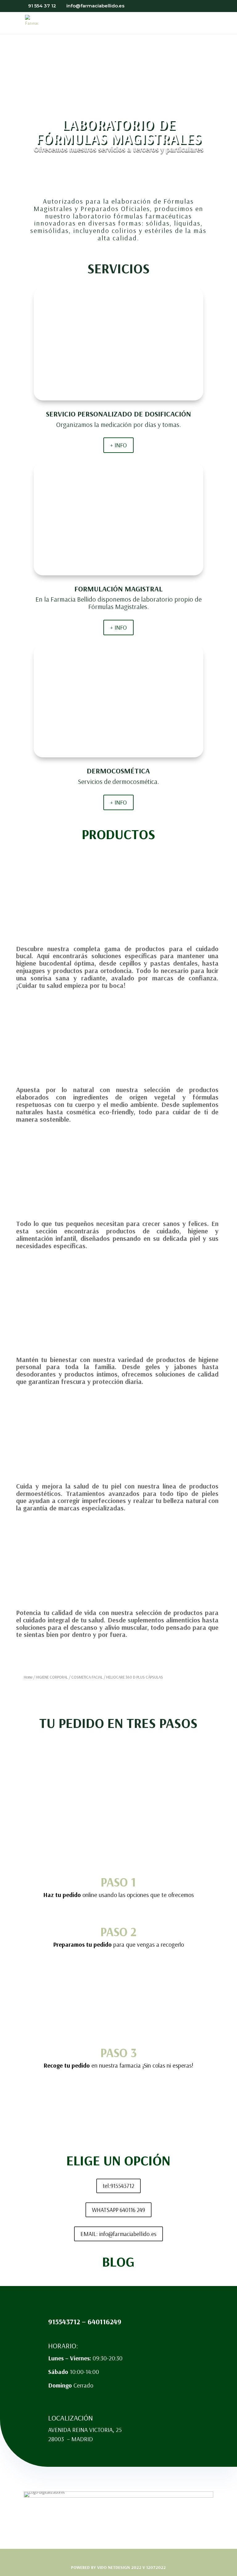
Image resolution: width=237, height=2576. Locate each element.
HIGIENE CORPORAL (52, 1677)
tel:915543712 (118, 2186)
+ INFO (118, 445)
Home (28, 1677)
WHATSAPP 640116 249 (118, 2210)
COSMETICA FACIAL (87, 1677)
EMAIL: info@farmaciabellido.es (118, 2234)
